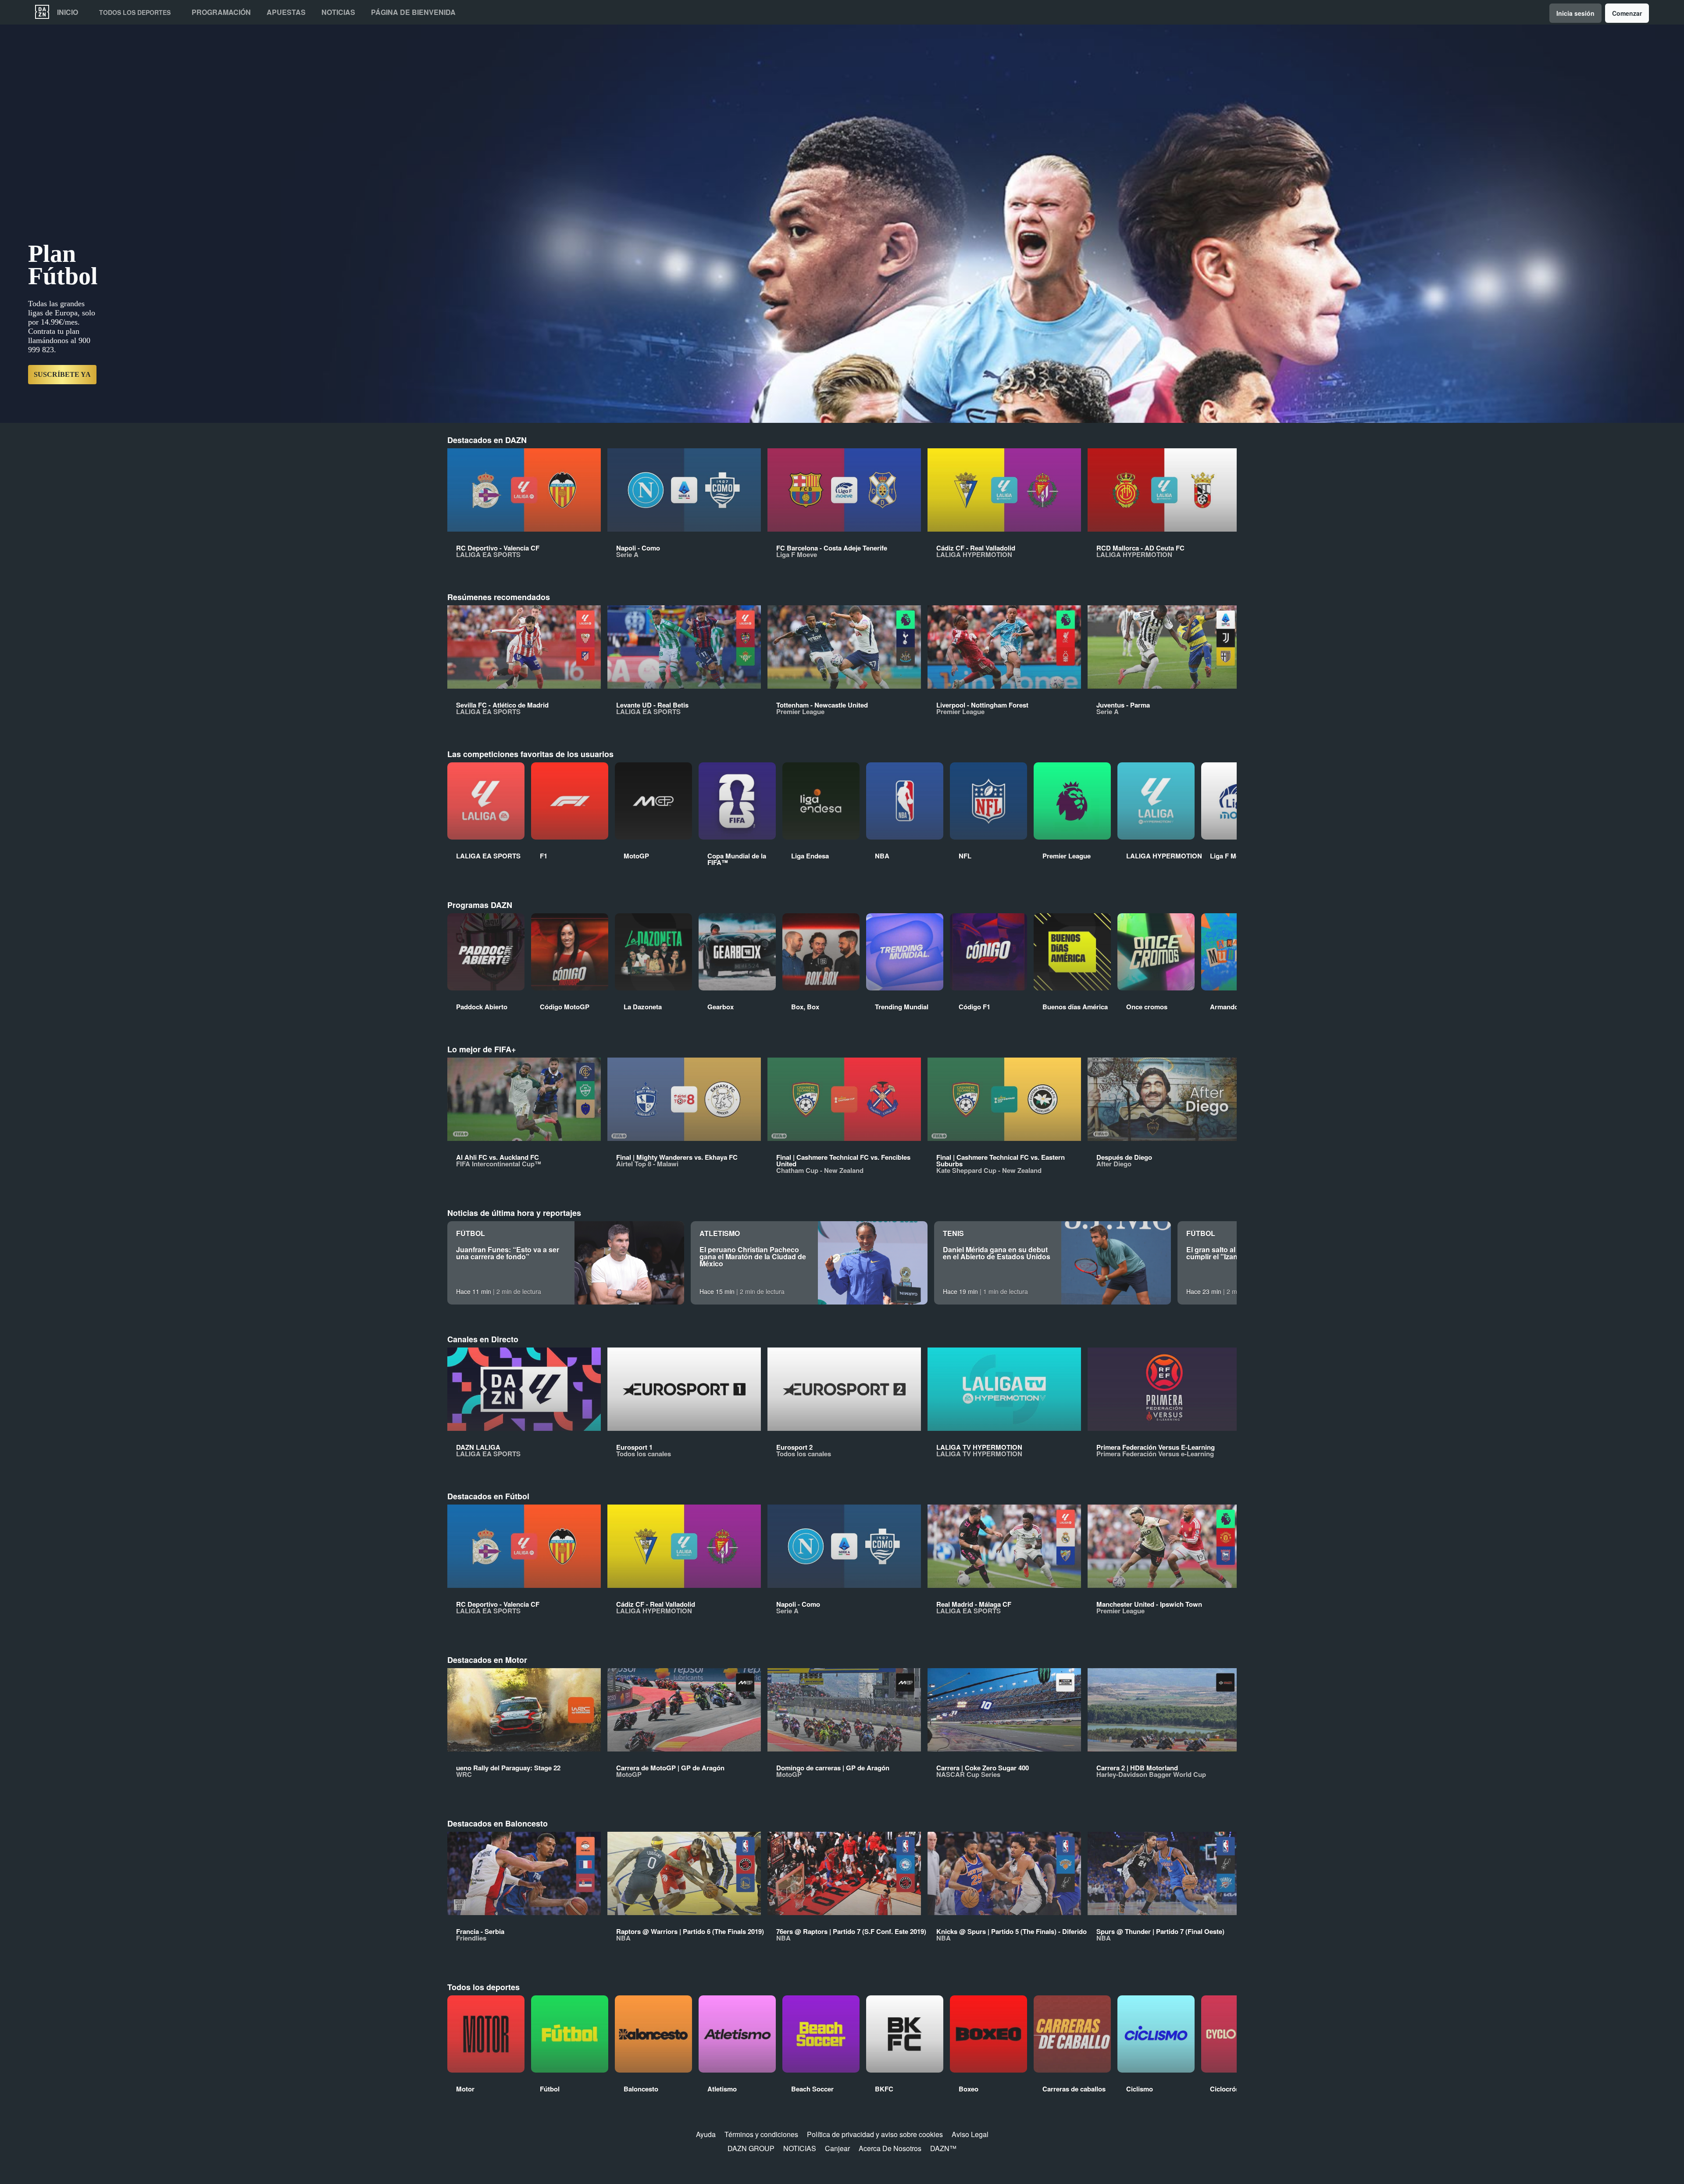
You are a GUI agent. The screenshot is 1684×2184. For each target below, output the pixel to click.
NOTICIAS (800, 2148)
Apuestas (286, 12)
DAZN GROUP (751, 2148)
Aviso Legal (970, 2134)
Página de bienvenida (413, 12)
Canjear (837, 2148)
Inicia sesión (1575, 13)
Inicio (68, 12)
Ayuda (706, 2134)
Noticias (338, 12)
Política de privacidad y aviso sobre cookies (875, 2134)
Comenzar (1627, 13)
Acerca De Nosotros (890, 2148)
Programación (221, 12)
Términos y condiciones (761, 2134)
